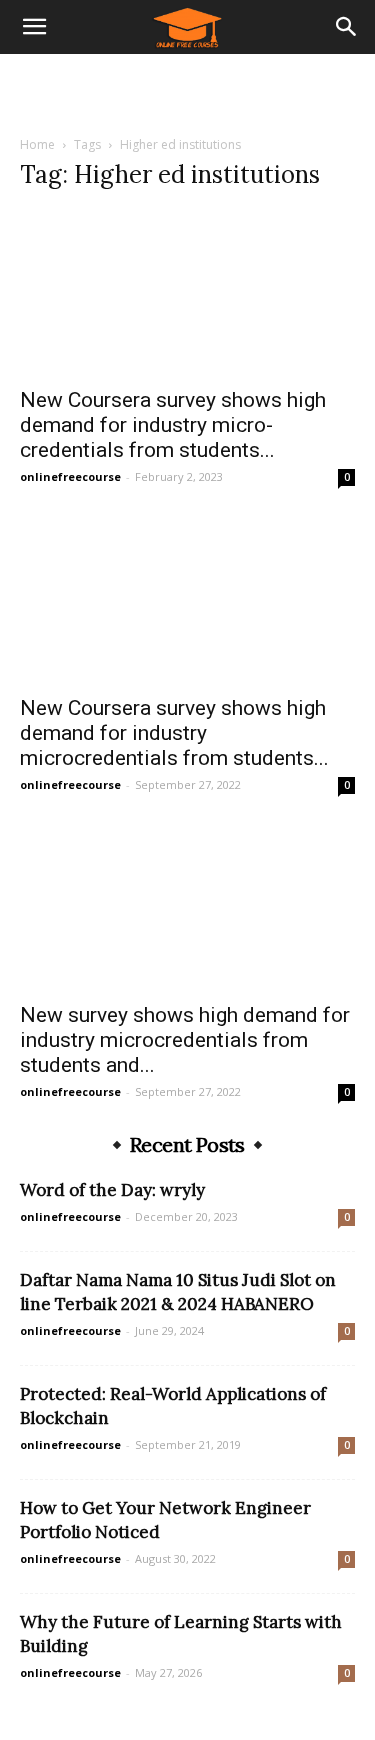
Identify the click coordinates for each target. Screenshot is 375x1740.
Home (37, 144)
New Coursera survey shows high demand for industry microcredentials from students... (174, 733)
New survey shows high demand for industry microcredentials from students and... (185, 1040)
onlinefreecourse (70, 476)
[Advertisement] (188, 89)
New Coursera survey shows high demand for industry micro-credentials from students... (173, 425)
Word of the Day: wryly (112, 1190)
